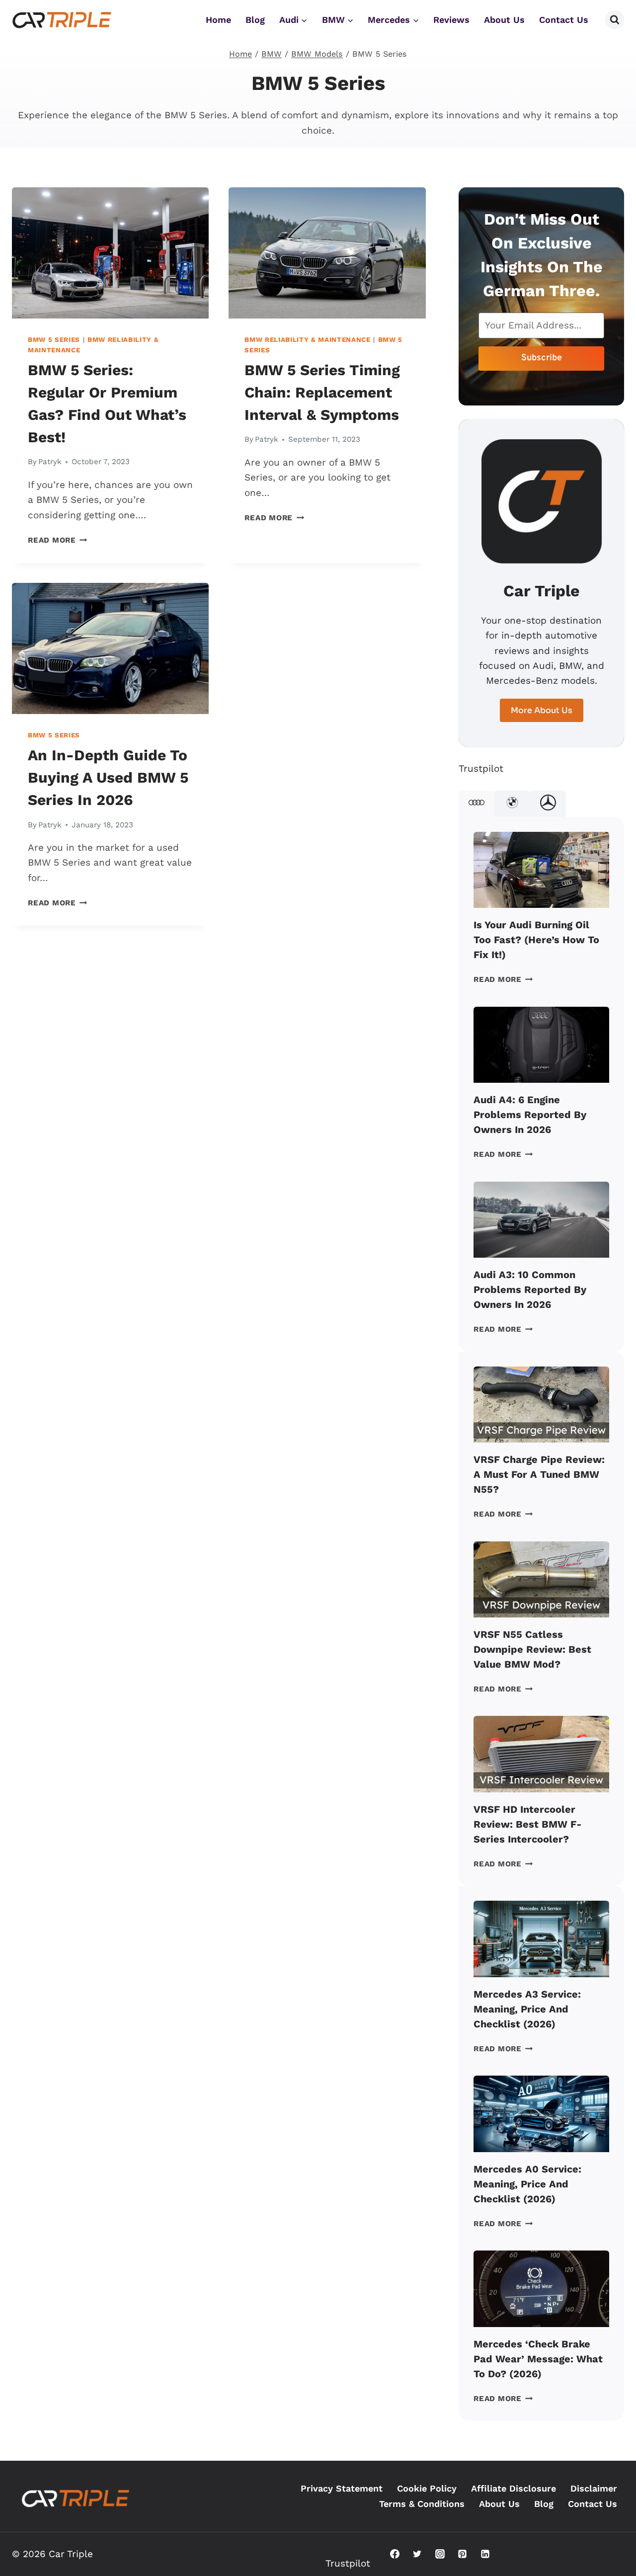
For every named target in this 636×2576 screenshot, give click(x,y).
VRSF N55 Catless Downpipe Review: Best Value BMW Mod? (532, 1649)
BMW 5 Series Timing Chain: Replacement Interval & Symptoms (322, 392)
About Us (504, 20)
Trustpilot (481, 768)
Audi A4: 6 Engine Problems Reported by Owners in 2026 (530, 1115)
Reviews (451, 20)
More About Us (542, 710)
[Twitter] (417, 2554)
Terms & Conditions (422, 2504)
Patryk (50, 462)
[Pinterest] (463, 2554)
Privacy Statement (342, 2488)
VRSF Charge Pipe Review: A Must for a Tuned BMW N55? (539, 1474)
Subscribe (542, 358)
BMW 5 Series (54, 340)
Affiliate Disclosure (514, 2488)
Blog (255, 20)
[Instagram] (440, 2554)
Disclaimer (594, 2488)
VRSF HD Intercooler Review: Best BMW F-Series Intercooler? (528, 1824)
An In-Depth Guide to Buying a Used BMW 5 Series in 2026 (108, 777)
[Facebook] (395, 2554)
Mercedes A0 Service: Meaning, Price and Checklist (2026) (527, 2184)
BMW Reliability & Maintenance (307, 340)
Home (218, 20)
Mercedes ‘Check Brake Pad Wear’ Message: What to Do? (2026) (538, 2359)
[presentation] (110, 253)
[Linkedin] (485, 2554)
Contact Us (564, 20)
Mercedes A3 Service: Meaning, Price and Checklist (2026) (527, 2009)
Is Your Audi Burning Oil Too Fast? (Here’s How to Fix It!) (536, 940)
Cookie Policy (427, 2488)
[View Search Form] (615, 20)
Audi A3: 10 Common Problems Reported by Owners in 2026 (530, 1289)
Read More (58, 540)
